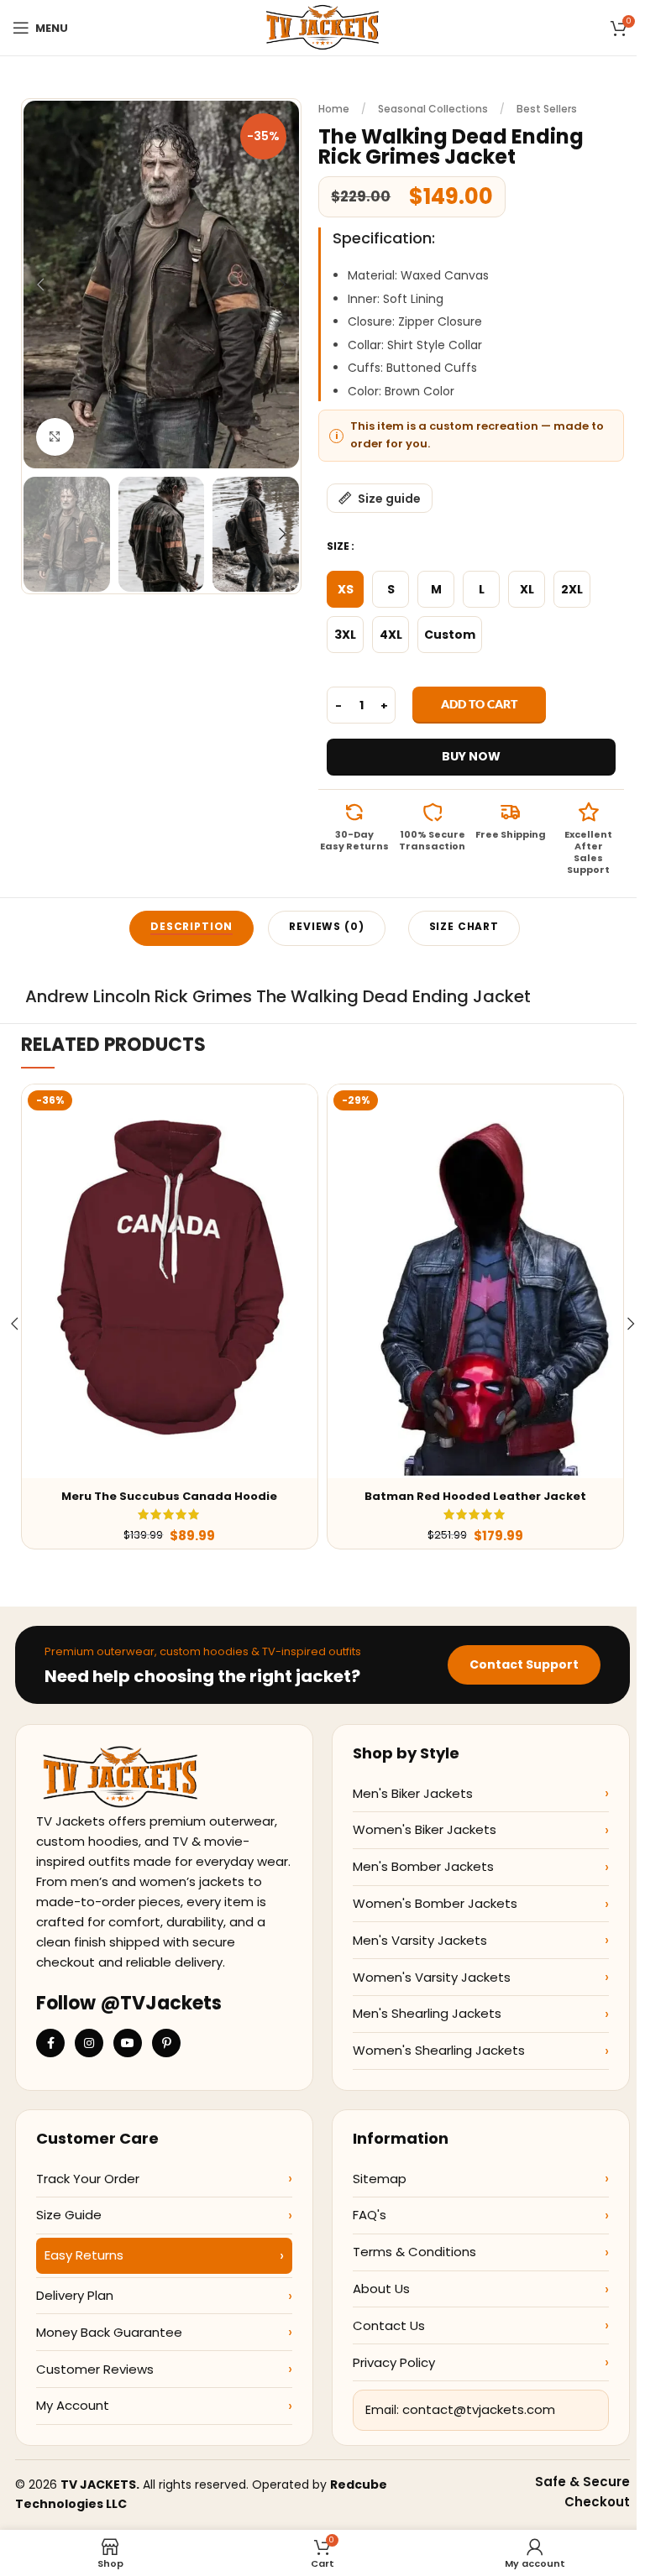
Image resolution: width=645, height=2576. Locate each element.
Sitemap (380, 2179)
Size (338, 546)
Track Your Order (88, 2179)
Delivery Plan (75, 2295)
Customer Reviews (95, 2369)
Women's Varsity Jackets (432, 1977)
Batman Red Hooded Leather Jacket (475, 1496)
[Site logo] (322, 27)
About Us (381, 2289)
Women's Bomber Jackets (435, 1903)
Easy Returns (84, 2255)
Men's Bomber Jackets (423, 1866)
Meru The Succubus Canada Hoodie (169, 1496)
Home (334, 109)
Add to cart (479, 704)
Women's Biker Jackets (425, 1829)
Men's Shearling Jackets (427, 2013)
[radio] (345, 589)
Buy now (471, 756)
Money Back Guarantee (109, 2332)
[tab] (191, 928)
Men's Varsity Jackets (420, 1940)
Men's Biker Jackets (413, 1793)
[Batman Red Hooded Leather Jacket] (475, 1281)
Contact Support (524, 1664)
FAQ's (370, 2215)
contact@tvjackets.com (479, 2409)
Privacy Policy (394, 2362)
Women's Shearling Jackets (439, 2050)
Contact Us (389, 2325)
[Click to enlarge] (55, 437)
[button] (40, 285)
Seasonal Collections (433, 109)
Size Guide (69, 2215)
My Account (73, 2405)
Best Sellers (547, 109)
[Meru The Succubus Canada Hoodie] (170, 1281)
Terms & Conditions (414, 2252)
